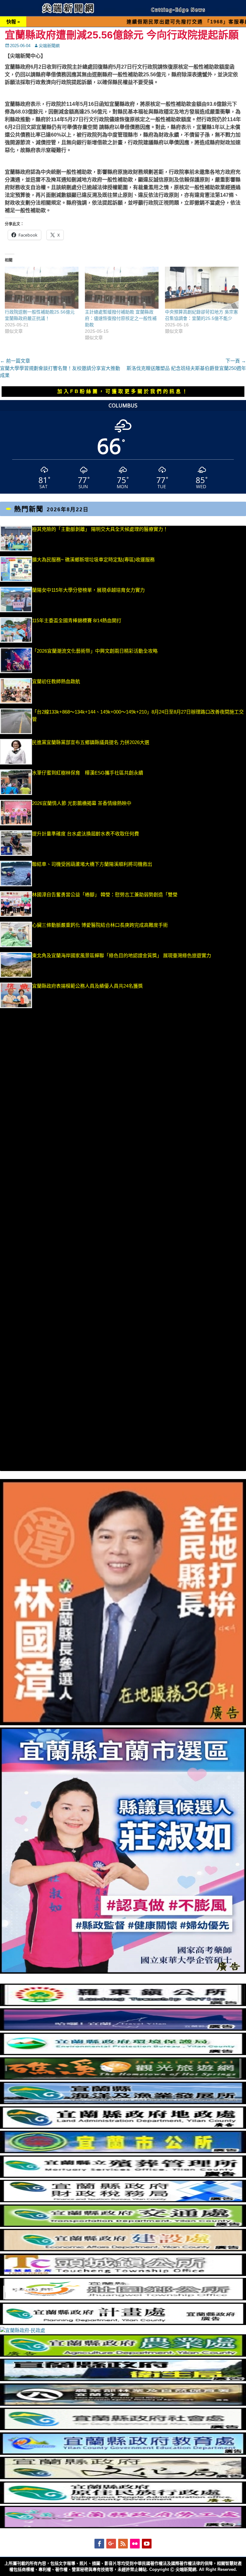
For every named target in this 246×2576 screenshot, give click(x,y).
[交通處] (123, 2225)
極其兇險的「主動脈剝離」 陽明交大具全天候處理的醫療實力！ (100, 529)
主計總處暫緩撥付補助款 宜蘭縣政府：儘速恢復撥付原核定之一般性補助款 (121, 318)
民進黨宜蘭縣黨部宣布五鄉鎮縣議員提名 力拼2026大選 (91, 742)
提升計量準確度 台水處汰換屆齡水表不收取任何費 (86, 834)
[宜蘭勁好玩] (123, 2029)
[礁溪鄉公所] (123, 2078)
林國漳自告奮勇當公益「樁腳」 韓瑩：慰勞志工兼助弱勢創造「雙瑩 (105, 895)
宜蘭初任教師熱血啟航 (56, 681)
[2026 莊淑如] (123, 1972)
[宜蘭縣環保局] (123, 2053)
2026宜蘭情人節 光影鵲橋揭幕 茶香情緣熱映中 (82, 803)
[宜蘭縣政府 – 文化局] (123, 2477)
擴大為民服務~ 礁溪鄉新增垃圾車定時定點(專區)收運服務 (93, 560)
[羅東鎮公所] (123, 2004)
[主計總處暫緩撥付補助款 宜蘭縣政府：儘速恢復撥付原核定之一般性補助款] (122, 288)
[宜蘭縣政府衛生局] (123, 2379)
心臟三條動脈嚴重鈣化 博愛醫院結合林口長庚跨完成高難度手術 (100, 925)
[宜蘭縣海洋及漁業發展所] (123, 2102)
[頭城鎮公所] (123, 2274)
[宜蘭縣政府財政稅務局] (123, 2200)
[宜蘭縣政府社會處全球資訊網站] (123, 2428)
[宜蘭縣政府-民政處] (23, 2330)
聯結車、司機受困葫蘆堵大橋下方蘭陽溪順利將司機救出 (92, 864)
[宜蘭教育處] (123, 2453)
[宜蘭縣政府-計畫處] (123, 2323)
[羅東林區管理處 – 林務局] (123, 2404)
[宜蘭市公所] (123, 2151)
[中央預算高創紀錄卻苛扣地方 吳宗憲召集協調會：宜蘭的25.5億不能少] (202, 288)
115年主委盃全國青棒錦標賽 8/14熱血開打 (77, 620)
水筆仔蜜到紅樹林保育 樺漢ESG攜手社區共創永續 (88, 773)
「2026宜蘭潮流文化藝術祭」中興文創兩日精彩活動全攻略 (95, 651)
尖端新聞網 (49, 46)
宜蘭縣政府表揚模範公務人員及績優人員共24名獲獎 (87, 986)
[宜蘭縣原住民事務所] (123, 2502)
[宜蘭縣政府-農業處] (123, 2355)
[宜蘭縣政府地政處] (123, 2127)
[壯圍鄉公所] (123, 2299)
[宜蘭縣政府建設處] (123, 2250)
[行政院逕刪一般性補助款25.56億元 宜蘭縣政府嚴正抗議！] (42, 288)
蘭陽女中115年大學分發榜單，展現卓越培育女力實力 (124, 590)
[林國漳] (123, 1723)
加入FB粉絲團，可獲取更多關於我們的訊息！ (123, 391)
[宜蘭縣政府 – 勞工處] (123, 2526)
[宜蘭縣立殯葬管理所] (123, 2176)
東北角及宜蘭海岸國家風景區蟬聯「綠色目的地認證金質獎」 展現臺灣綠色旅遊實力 (122, 955)
